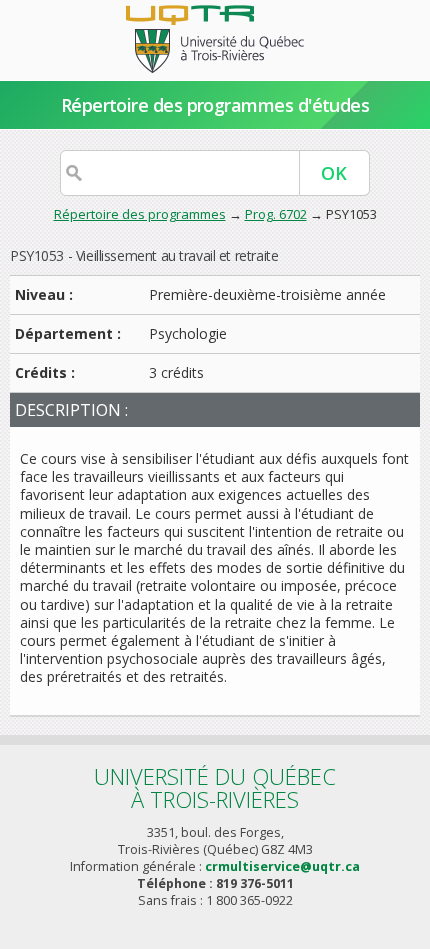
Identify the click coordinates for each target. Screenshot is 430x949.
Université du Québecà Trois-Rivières (215, 787)
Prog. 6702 (276, 214)
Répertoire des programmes (140, 214)
